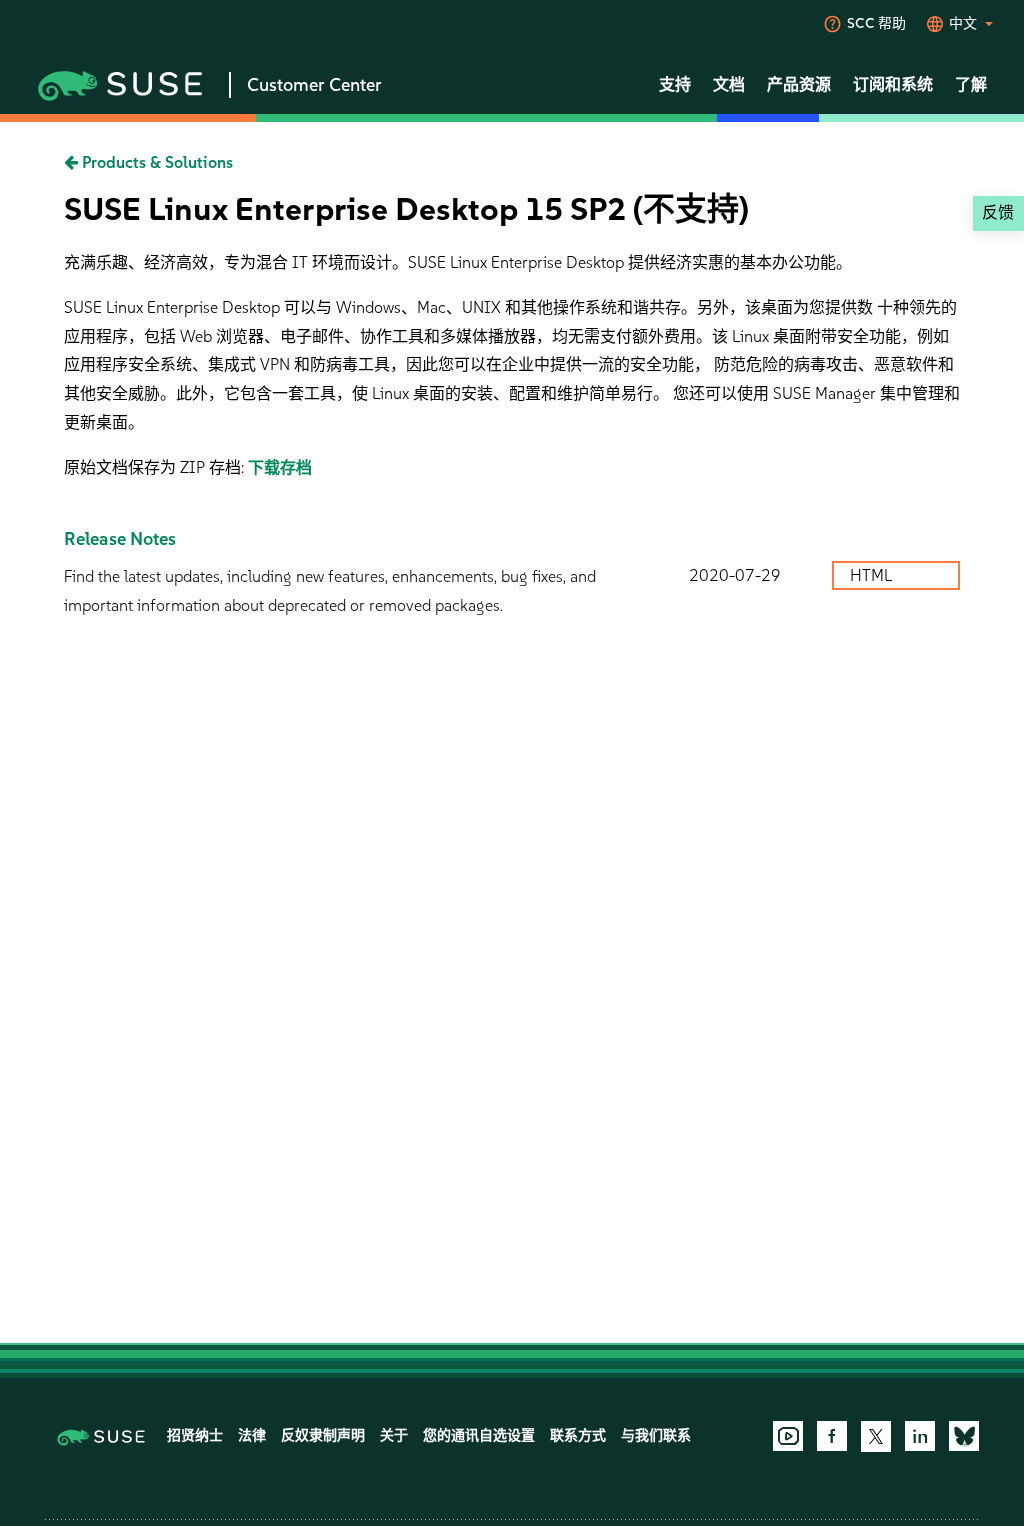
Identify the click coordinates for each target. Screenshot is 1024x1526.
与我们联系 (656, 1435)
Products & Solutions (155, 162)
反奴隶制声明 (323, 1435)
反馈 (998, 212)
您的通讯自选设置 (479, 1435)
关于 (394, 1435)
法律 (252, 1435)
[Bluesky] (964, 1436)
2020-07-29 (735, 575)
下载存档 (280, 467)
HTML (873, 575)
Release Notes (120, 539)
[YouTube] (788, 1436)
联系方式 (578, 1435)
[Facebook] (832, 1436)
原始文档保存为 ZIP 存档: (156, 467)
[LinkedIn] (920, 1436)
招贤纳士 (195, 1435)
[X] (876, 1436)
